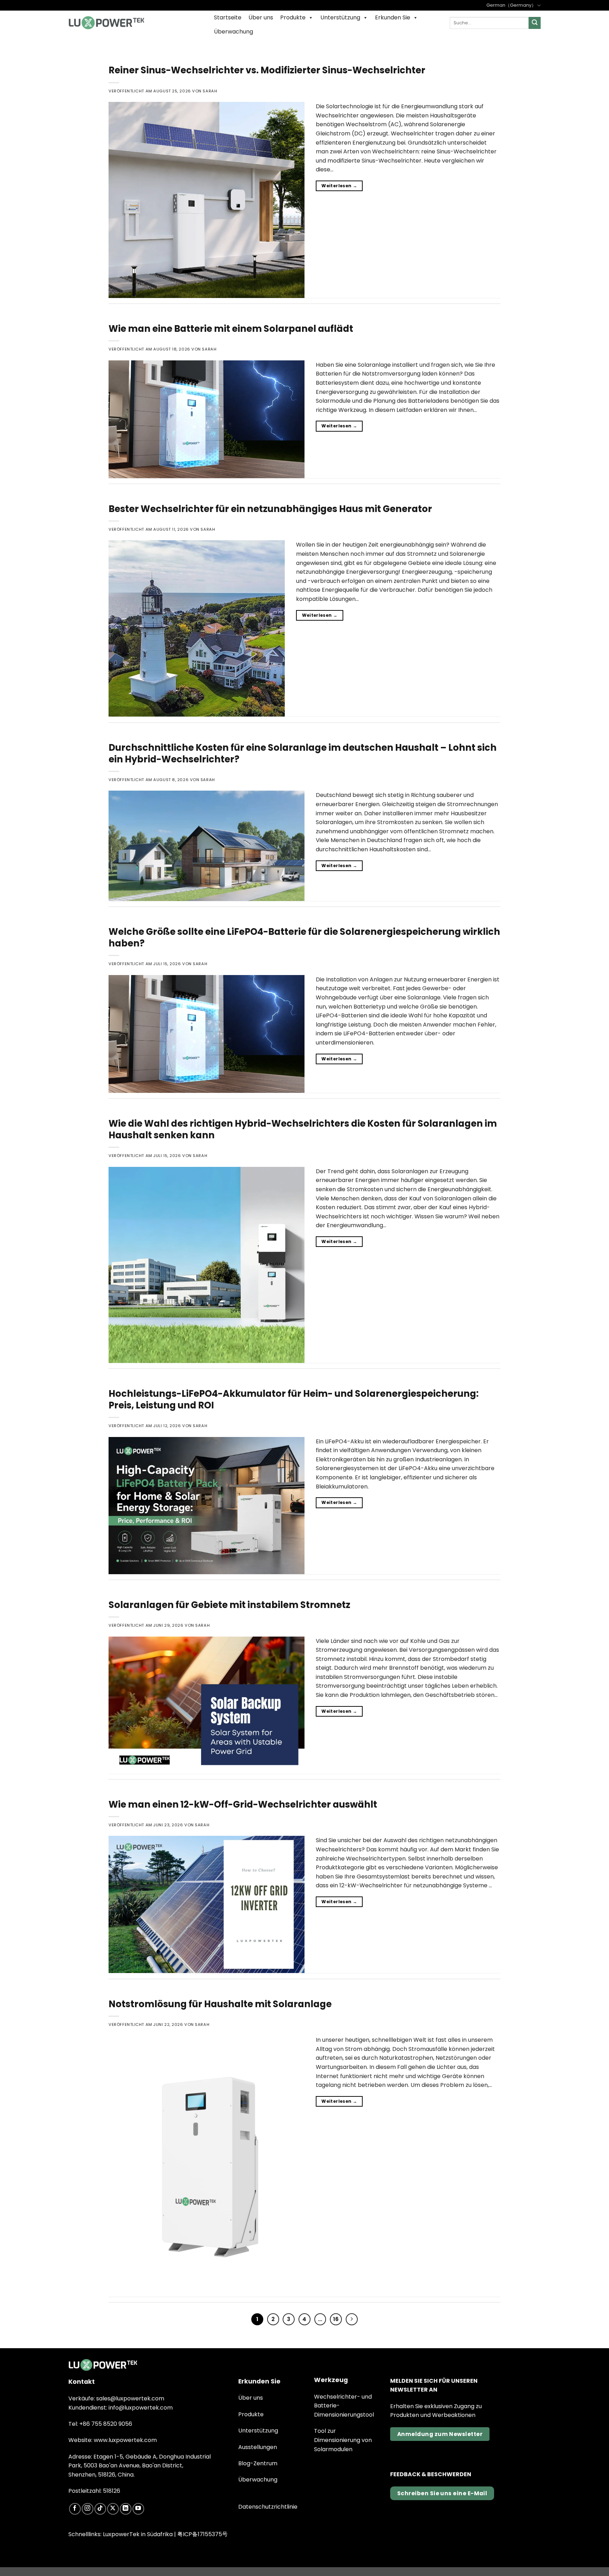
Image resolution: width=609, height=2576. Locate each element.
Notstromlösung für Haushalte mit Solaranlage (220, 2004)
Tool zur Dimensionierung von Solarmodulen (343, 2440)
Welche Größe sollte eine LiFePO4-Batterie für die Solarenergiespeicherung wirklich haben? (304, 937)
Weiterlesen (339, 186)
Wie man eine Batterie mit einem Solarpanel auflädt (231, 329)
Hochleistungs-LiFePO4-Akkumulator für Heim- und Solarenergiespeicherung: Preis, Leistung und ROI (294, 1399)
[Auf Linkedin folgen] (126, 2509)
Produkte (293, 17)
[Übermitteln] (535, 23)
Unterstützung (340, 17)
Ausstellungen (258, 2447)
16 (336, 2319)
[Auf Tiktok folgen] (100, 2509)
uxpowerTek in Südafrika (139, 2534)
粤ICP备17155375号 (202, 2534)
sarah (210, 91)
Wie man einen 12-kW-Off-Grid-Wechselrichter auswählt (243, 1804)
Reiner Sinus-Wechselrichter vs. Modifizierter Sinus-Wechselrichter (267, 70)
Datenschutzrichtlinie (268, 2507)
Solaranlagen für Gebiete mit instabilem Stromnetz (229, 1605)
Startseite (228, 17)
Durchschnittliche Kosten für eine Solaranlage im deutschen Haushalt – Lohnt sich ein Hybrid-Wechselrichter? (303, 753)
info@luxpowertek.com (141, 2408)
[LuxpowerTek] (106, 23)
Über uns (261, 17)
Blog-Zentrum (258, 2463)
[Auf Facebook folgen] (75, 2509)
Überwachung (233, 32)
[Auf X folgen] (113, 2509)
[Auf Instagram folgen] (88, 2509)
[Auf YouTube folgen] (138, 2509)
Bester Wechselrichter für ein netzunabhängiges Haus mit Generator (270, 509)
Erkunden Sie (393, 17)
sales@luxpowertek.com (130, 2398)
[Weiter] (352, 2319)
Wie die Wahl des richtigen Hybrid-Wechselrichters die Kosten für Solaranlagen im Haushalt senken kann (303, 1129)
